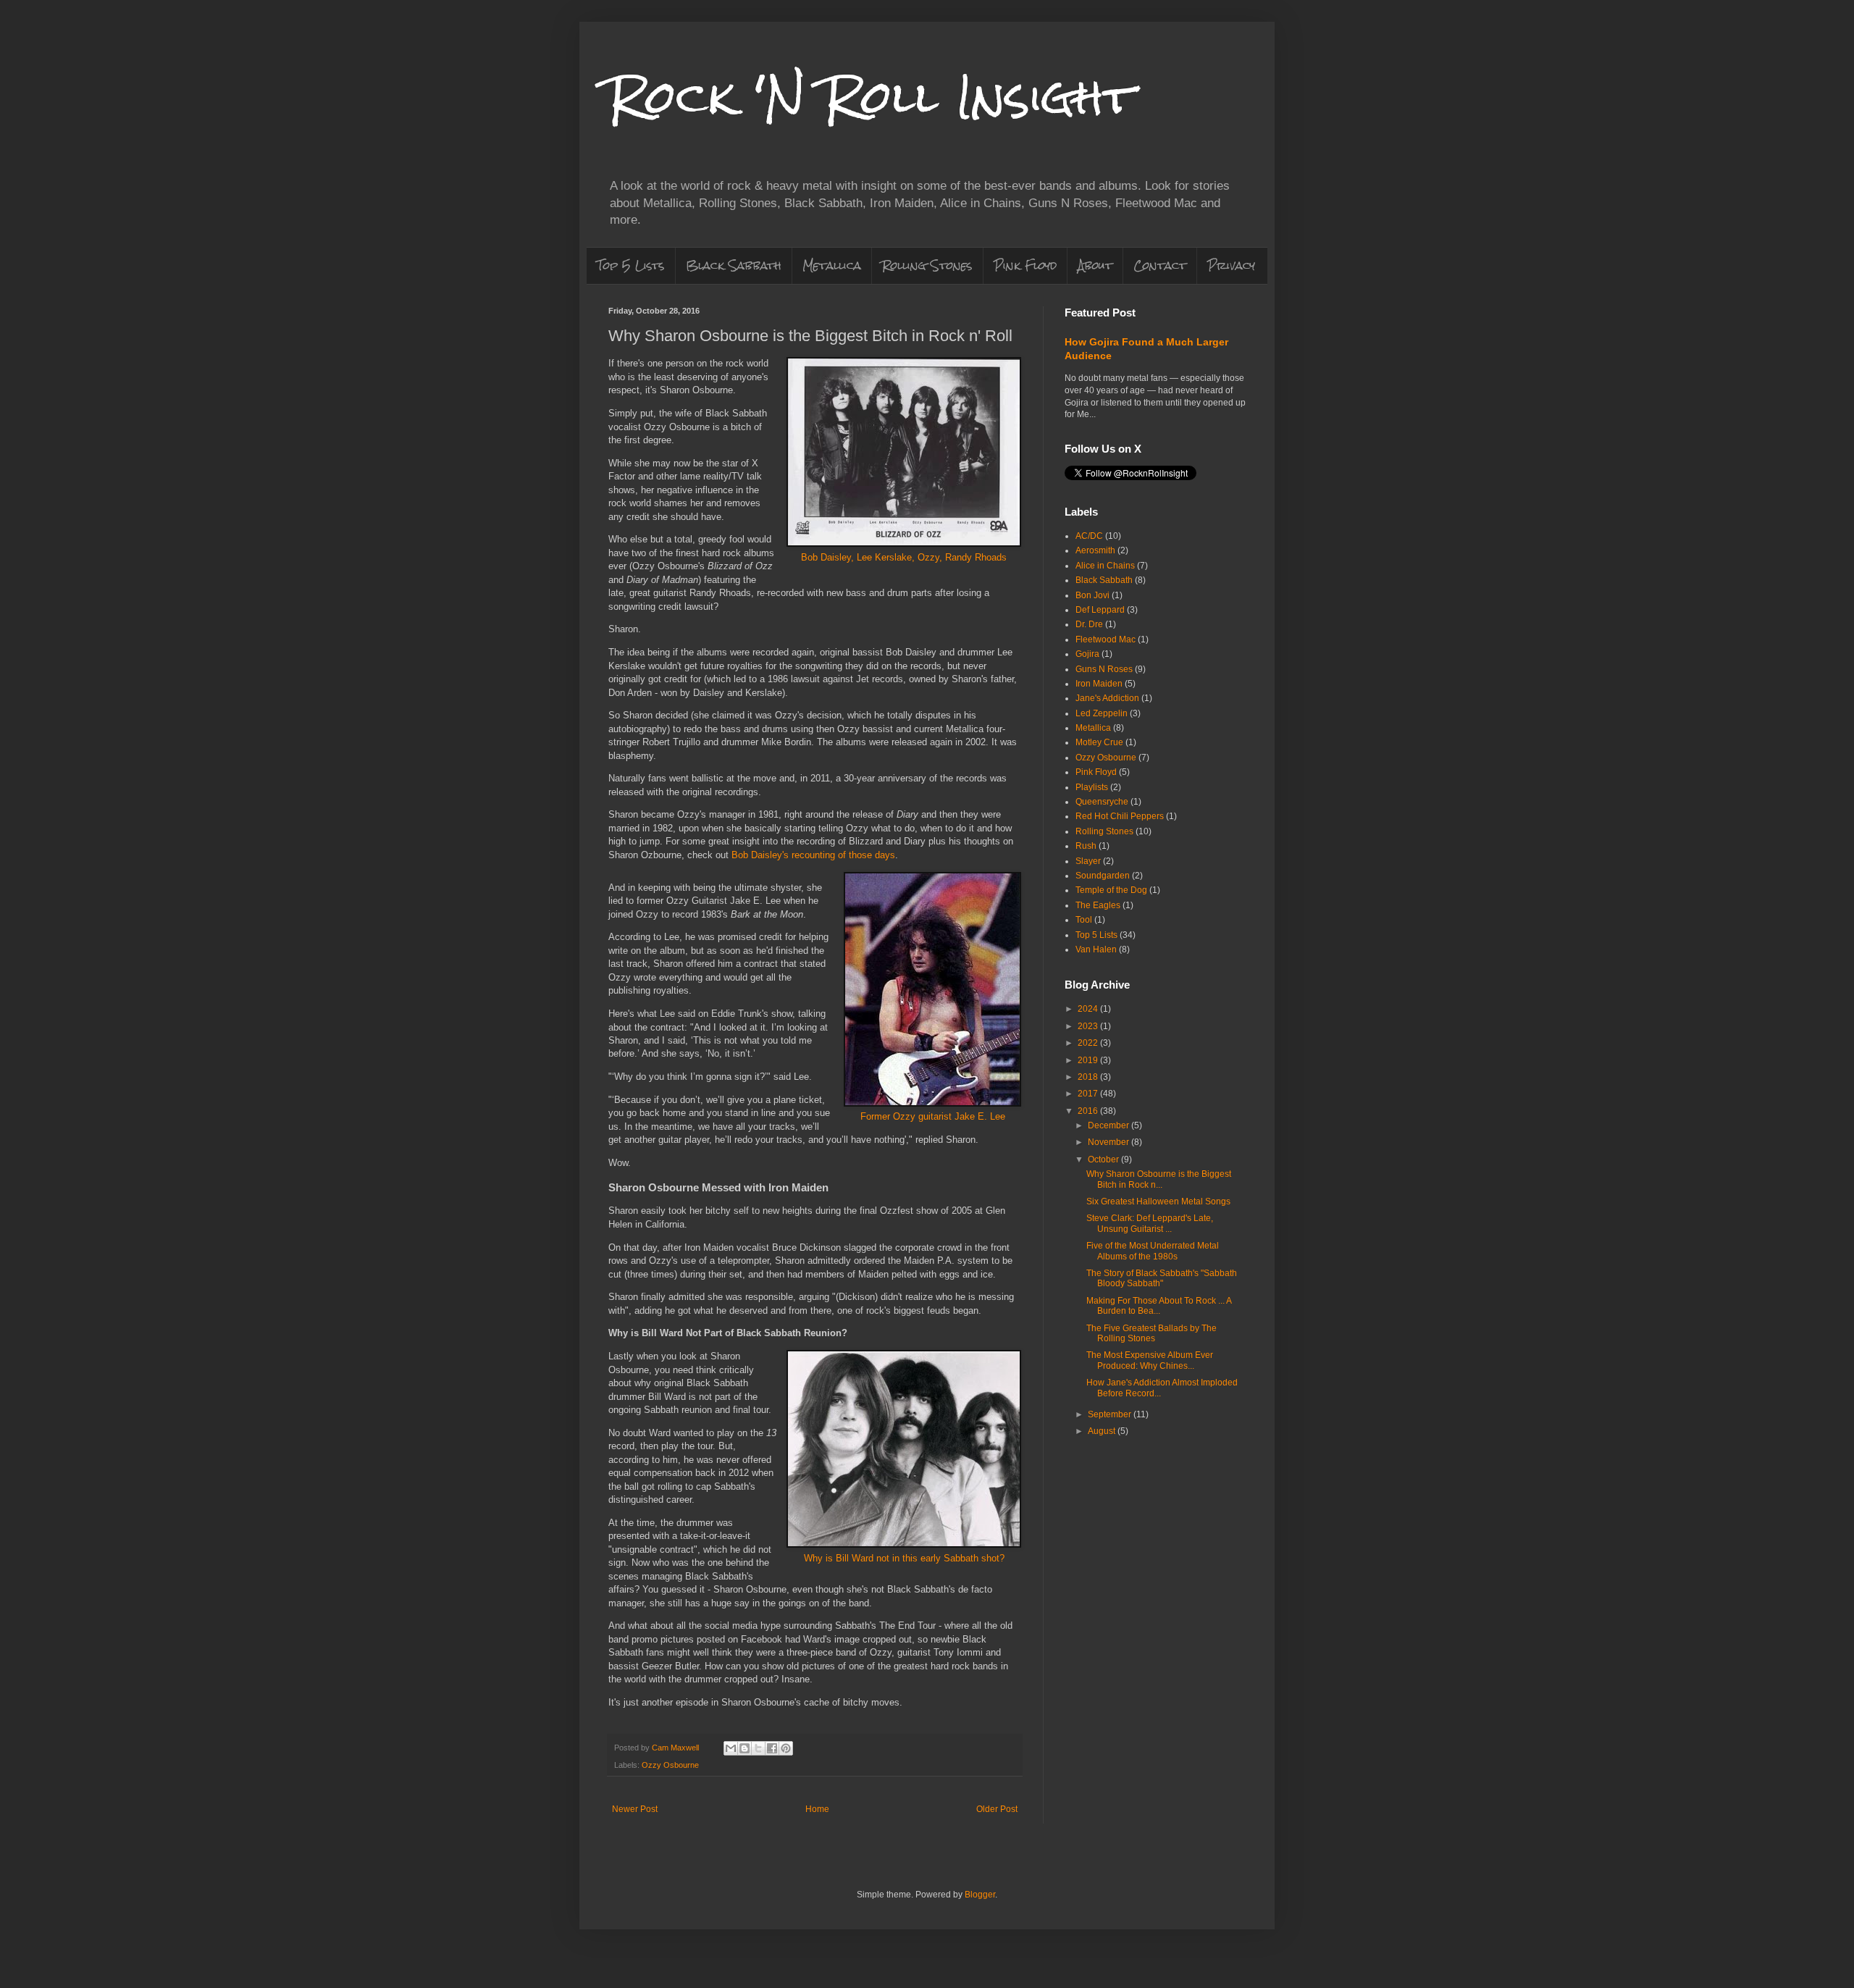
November (1110, 1142)
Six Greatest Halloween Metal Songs (1158, 1201)
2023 (1089, 1026)
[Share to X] (758, 1748)
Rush (1086, 846)
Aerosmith (1095, 550)
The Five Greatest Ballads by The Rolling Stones (1152, 1333)
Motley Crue (1099, 742)
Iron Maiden (1099, 684)
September (1111, 1414)
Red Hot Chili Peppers (1120, 816)
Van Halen (1096, 949)
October (1104, 1159)
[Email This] (731, 1748)
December (1110, 1125)
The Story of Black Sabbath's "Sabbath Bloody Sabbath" (1162, 1278)
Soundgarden (1103, 876)
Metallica (832, 265)
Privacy (1231, 265)
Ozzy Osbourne (670, 1765)
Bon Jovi (1092, 595)
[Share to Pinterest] (786, 1748)
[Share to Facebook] (772, 1748)
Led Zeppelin (1102, 713)
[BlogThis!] (744, 1748)
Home (817, 1809)
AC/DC (1089, 536)
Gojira (1087, 654)
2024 (1089, 1009)
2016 (1089, 1111)
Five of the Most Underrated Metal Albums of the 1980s (1153, 1251)
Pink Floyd (1025, 265)
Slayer (1088, 861)
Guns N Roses (1104, 669)
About (1095, 265)
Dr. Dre (1089, 624)
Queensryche (1102, 802)
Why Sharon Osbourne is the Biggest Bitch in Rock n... (1159, 1179)
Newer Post (635, 1809)
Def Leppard (1100, 610)
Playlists (1092, 787)
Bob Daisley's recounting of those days (813, 855)
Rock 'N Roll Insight (871, 97)
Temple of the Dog (1111, 890)
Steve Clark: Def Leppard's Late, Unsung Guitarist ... (1150, 1223)
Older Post (997, 1809)
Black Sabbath (734, 265)
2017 (1089, 1094)
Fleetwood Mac (1106, 639)
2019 (1089, 1060)
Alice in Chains (1105, 566)
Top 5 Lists (631, 265)
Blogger (980, 1895)
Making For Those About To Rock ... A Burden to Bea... (1159, 1306)
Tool (1084, 920)
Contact (1160, 265)
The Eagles (1098, 905)
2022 (1089, 1043)
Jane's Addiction (1107, 698)
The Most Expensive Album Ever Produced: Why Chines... (1150, 1360)
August (1103, 1431)
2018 (1089, 1077)
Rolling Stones (927, 265)
